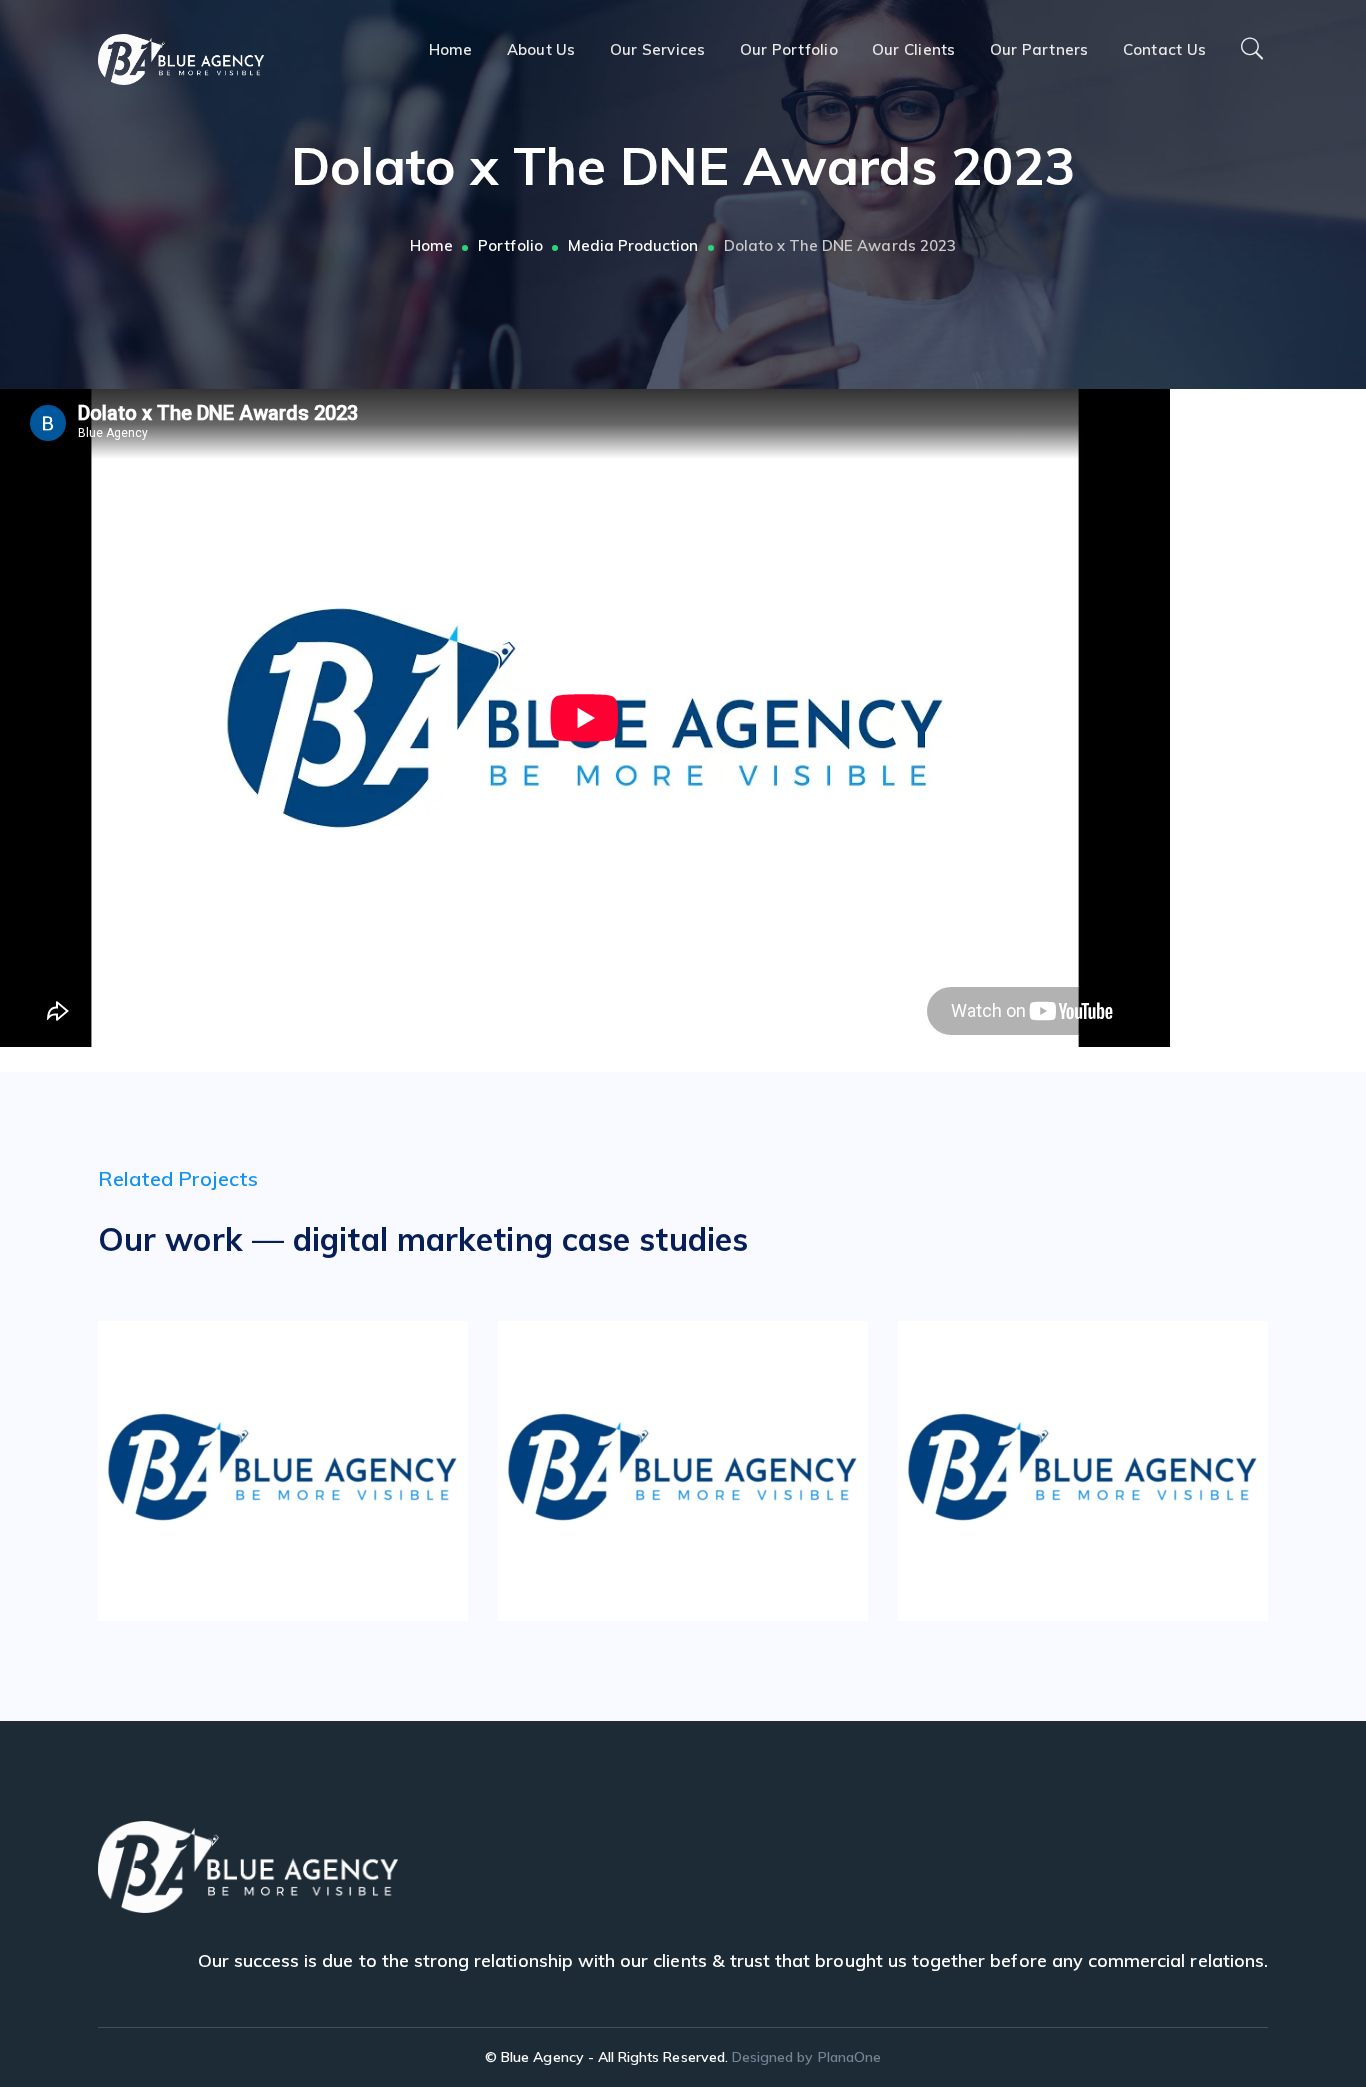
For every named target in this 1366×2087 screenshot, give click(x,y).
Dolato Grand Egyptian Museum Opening (1113, 1465)
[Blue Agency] (181, 57)
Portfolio (510, 245)
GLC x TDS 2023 (313, 1465)
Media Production (633, 245)
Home (431, 245)
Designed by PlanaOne (806, 2057)
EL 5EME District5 (713, 1465)
